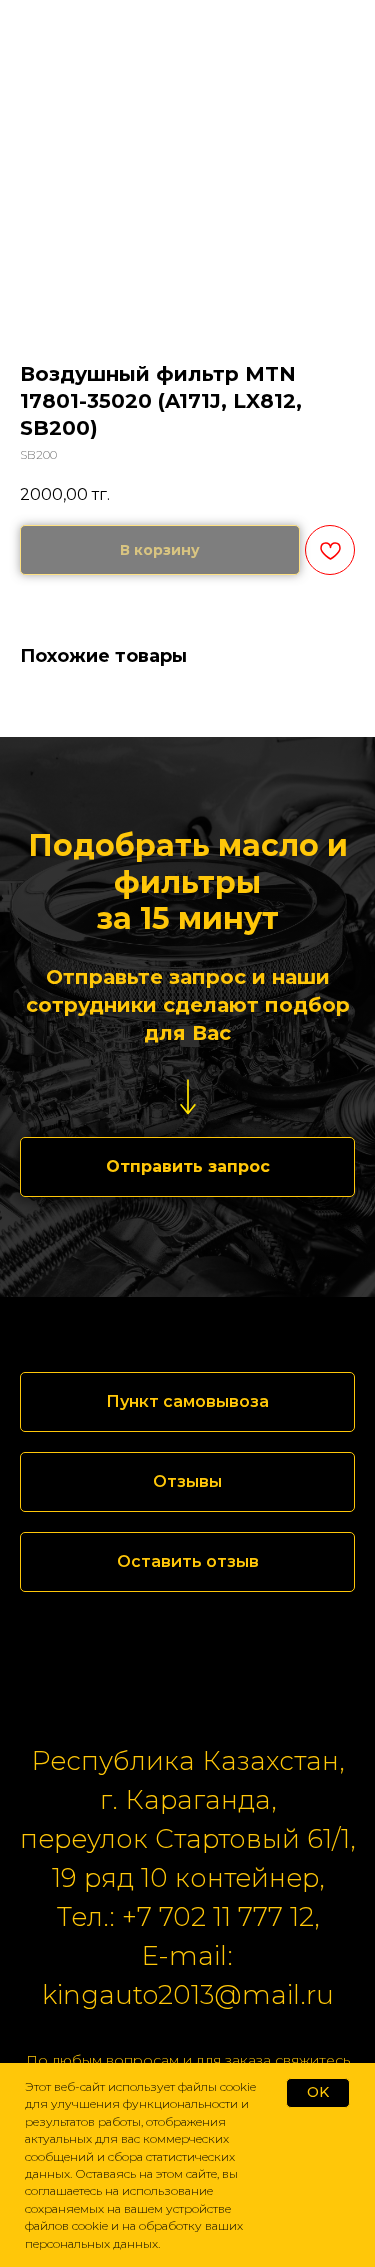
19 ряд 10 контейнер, (188, 1878)
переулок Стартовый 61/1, (187, 1839)
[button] (187, 1167)
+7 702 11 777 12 (218, 1917)
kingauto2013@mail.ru (188, 1995)
